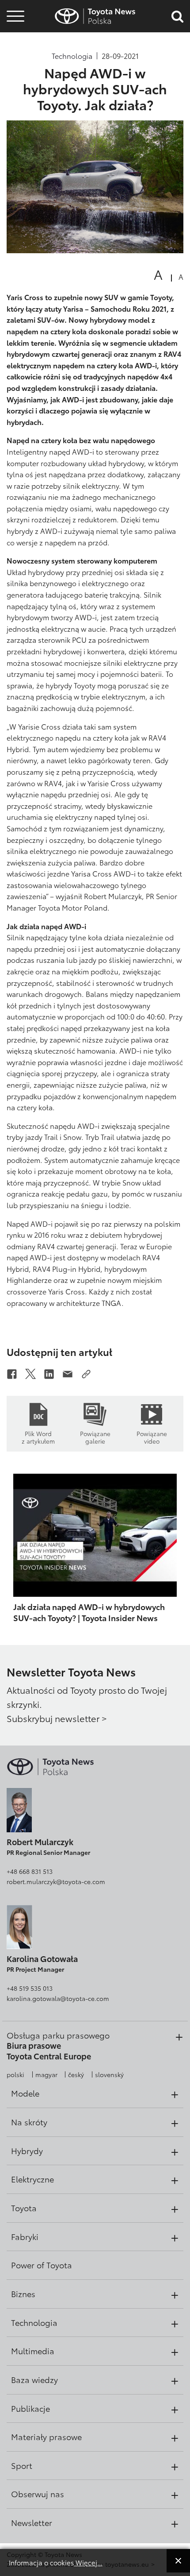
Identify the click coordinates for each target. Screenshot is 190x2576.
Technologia (72, 56)
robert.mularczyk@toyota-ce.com (56, 1881)
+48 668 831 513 (30, 1871)
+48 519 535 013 (30, 1988)
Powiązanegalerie (95, 1437)
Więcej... (88, 2562)
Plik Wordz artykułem (38, 1437)
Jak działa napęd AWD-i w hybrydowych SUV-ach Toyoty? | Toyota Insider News (89, 1612)
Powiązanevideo (152, 1437)
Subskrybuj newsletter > (57, 1718)
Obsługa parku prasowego (58, 2035)
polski (15, 2074)
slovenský (109, 2074)
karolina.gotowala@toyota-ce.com (58, 1998)
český (76, 2074)
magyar (46, 2074)
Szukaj (15, 71)
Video (14, 47)
